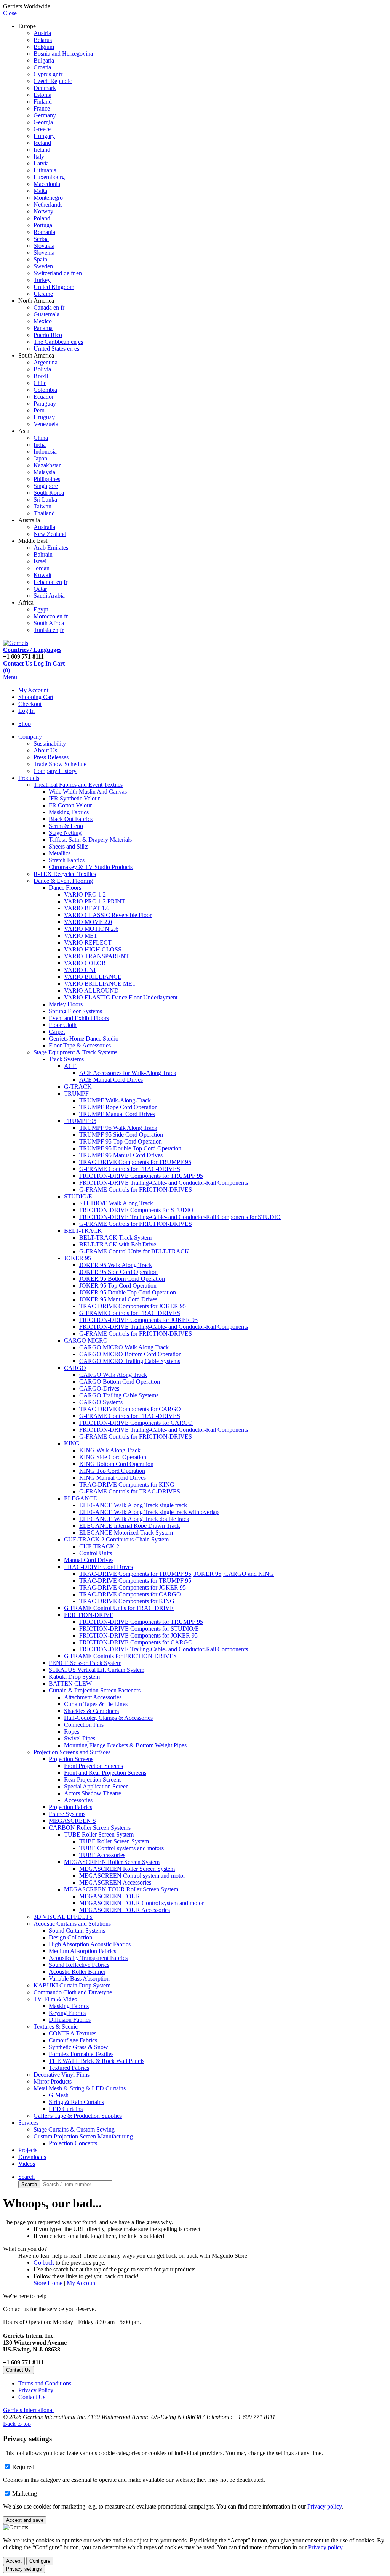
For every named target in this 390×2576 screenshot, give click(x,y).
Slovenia (44, 253)
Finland (43, 102)
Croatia (42, 67)
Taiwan (42, 506)
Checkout (30, 704)
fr (73, 273)
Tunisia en (46, 630)
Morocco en (48, 616)
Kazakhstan (48, 465)
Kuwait (42, 575)
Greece (42, 129)
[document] (195, 2500)
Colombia (45, 390)
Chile (40, 383)
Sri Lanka (45, 500)
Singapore (46, 486)
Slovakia (44, 246)
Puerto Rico (48, 335)
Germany (45, 115)
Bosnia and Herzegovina (63, 54)
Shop (25, 724)
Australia (44, 527)
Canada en (46, 307)
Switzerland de (51, 273)
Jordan (42, 568)
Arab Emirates (51, 548)
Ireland (42, 150)
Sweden (43, 266)
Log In (26, 711)
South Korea (49, 493)
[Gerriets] (16, 643)
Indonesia (45, 452)
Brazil (41, 376)
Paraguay (45, 403)
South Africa (49, 623)
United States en (53, 349)
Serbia (41, 239)
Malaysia (44, 472)
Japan (40, 458)
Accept (14, 2561)
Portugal (44, 225)
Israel (40, 561)
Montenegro (48, 198)
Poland (42, 218)
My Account (33, 690)
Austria (42, 33)
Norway (43, 211)
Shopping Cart (36, 697)
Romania (44, 232)
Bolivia (42, 369)
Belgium (44, 47)
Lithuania (45, 170)
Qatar (40, 589)
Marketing (25, 2493)
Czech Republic (53, 81)
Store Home (48, 2283)
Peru (39, 410)
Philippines (47, 479)
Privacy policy (324, 2506)
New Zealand (50, 534)
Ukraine (43, 294)
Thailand (44, 513)
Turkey (42, 280)
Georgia (43, 122)
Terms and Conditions (45, 2383)
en (79, 273)
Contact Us (32, 2397)
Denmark (45, 88)
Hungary (44, 136)
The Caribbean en (55, 342)
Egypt (41, 609)
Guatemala (46, 314)
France (42, 108)
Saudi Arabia (49, 596)
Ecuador (44, 397)
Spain (40, 259)
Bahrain (43, 554)
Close (10, 13)
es (81, 342)
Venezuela (46, 424)
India (40, 445)
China (41, 438)
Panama (43, 328)
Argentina (46, 362)
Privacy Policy (36, 2390)
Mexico (43, 321)
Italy (39, 156)
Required (23, 2467)
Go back (44, 2262)
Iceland (42, 143)
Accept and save (25, 2520)
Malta (40, 191)
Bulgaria (44, 60)
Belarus (43, 40)
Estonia (42, 95)
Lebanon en (48, 582)
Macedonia (47, 184)
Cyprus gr (46, 74)
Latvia (41, 163)
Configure (40, 2561)
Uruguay (44, 417)
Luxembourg (49, 177)
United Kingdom (54, 287)
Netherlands (48, 205)
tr (61, 74)
